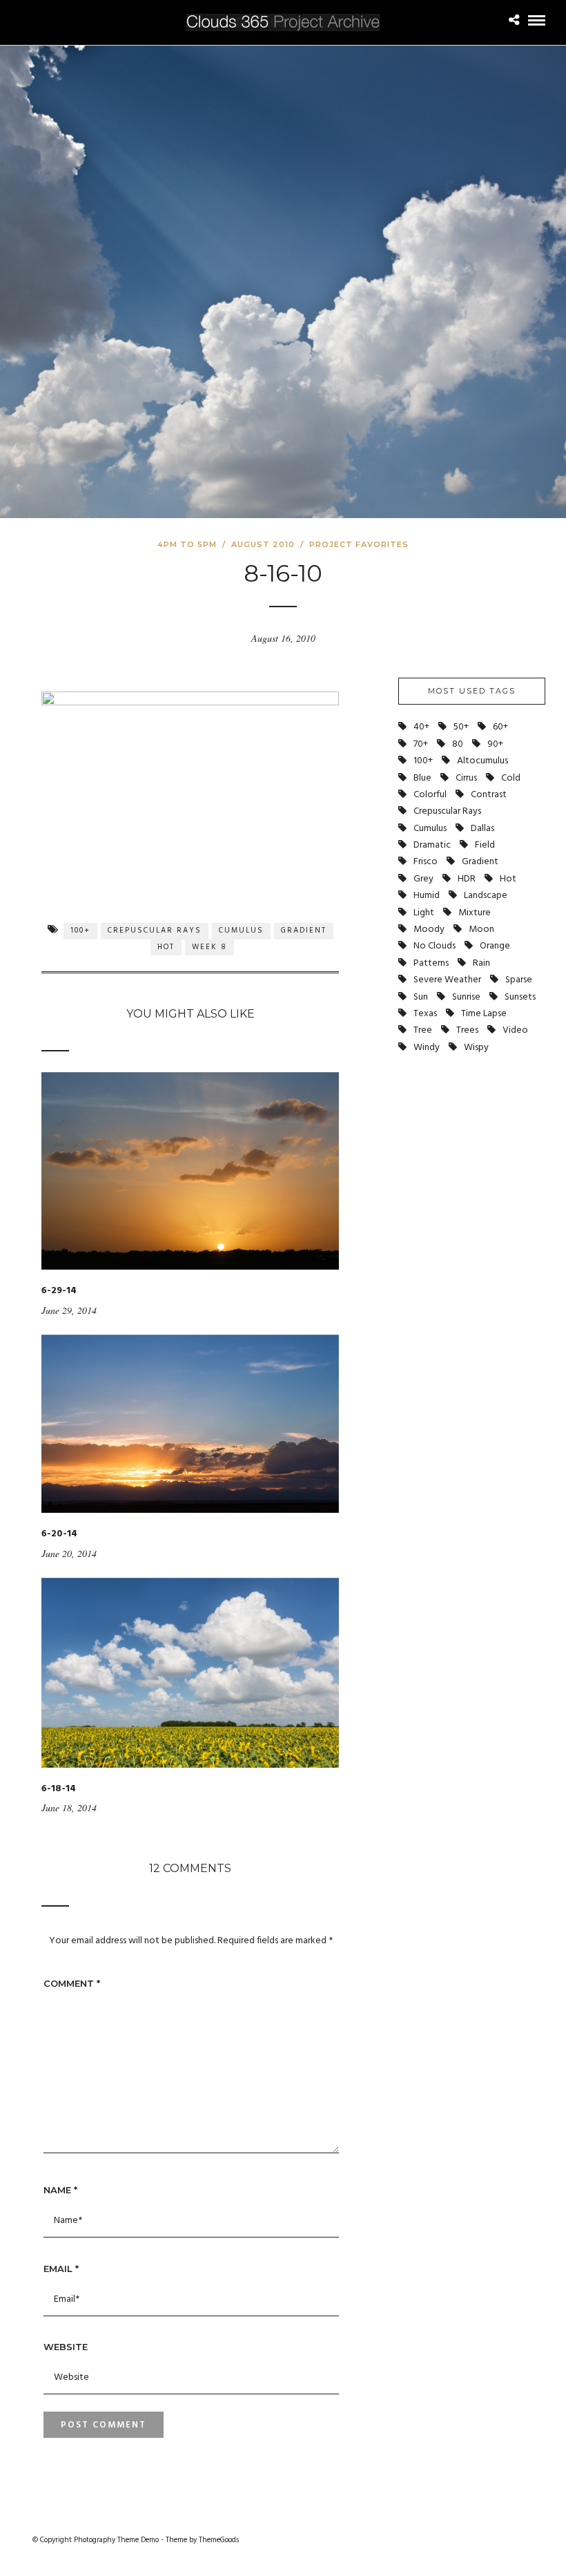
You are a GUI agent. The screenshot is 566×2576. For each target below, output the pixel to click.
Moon (481, 929)
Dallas (482, 829)
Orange (495, 946)
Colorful (430, 795)
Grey (423, 879)
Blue (422, 778)
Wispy (476, 1048)
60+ (500, 727)
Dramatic (432, 845)
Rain (481, 963)
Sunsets (520, 997)
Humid (427, 896)
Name (60, 2190)
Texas (425, 1014)
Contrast (489, 795)
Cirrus (466, 778)
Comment (72, 1983)
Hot (166, 947)
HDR (467, 879)
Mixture (475, 913)
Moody (429, 929)
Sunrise (466, 997)
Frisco (426, 862)
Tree (423, 1030)
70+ (421, 744)
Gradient (304, 931)
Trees (467, 1030)
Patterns (431, 963)
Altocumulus (482, 761)
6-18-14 (59, 1789)
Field (485, 845)
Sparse (519, 980)
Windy (427, 1048)
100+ (80, 931)
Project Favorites (359, 544)
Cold (511, 778)
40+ (421, 727)
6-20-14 (59, 1534)
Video (515, 1030)
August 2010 (263, 544)
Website (66, 2347)
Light (424, 913)
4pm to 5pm (187, 544)
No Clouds (435, 946)
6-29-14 (59, 1291)
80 (458, 744)
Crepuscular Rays (155, 931)
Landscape (486, 896)
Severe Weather (447, 980)
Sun (421, 997)
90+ (495, 744)
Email (61, 2269)
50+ (461, 727)
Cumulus (241, 931)
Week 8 (209, 947)
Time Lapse (484, 1014)
